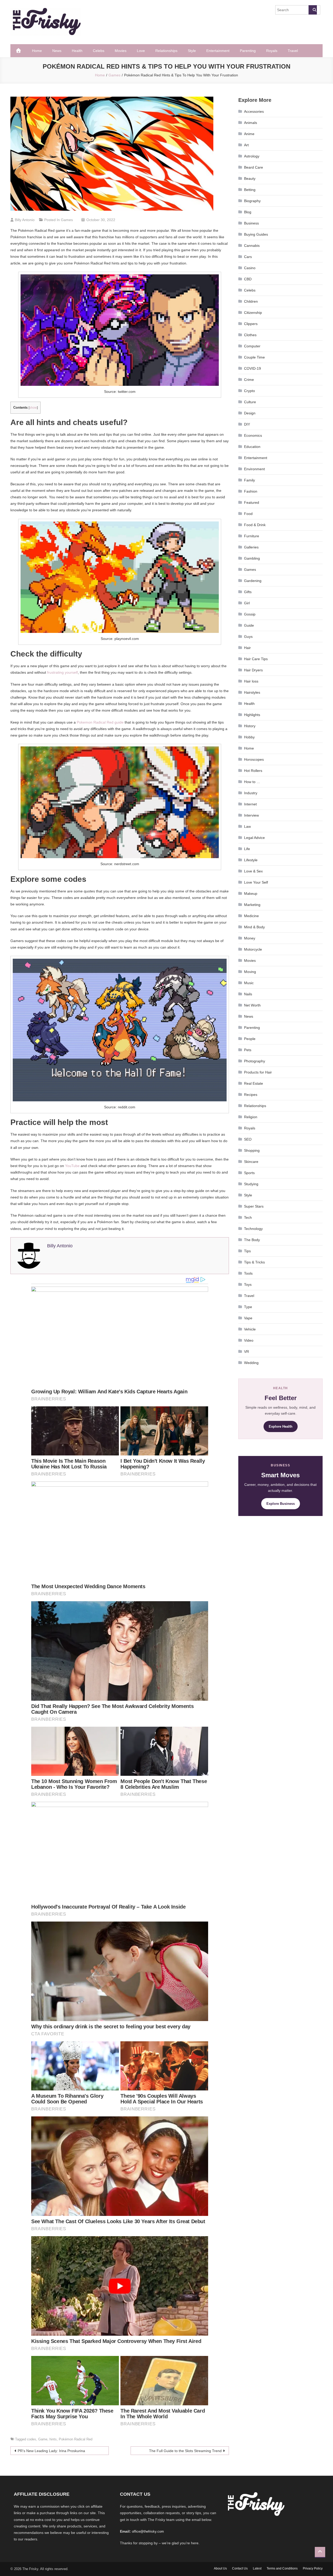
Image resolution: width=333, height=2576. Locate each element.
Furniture (252, 536)
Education (252, 447)
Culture (250, 402)
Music (249, 983)
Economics (253, 435)
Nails (248, 994)
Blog (248, 212)
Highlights (252, 715)
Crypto (249, 391)
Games (67, 220)
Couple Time (254, 357)
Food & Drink (255, 525)
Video (249, 1340)
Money (250, 938)
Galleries (251, 547)
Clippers (251, 324)
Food (248, 514)
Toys (248, 1284)
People (250, 1039)
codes (32, 2439)
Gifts (248, 592)
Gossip (250, 614)
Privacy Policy (313, 2568)
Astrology (252, 156)
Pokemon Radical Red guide (100, 722)
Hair (247, 648)
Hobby (249, 737)
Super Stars (254, 1206)
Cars (248, 257)
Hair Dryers (253, 670)
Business (251, 223)
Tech (248, 1217)
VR (246, 1352)
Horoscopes (254, 759)
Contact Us (240, 2568)
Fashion (251, 491)
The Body (252, 1240)
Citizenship (253, 313)
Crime (249, 380)
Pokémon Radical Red (76, 2439)
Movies (121, 51)
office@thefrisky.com (148, 2531)
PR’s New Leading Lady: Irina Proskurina (51, 2451)
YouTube (72, 1166)
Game (43, 2439)
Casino (250, 268)
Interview (251, 815)
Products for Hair (258, 1072)
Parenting (248, 51)
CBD (248, 279)
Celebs (99, 51)
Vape (248, 1318)
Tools (248, 1273)
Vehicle (250, 1329)
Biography (252, 201)
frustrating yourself (62, 672)
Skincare (251, 1162)
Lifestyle (251, 860)
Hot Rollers (253, 771)
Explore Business (281, 1504)
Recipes (251, 1095)
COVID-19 (252, 368)
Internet (250, 804)
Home (37, 51)
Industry (251, 793)
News (57, 51)
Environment (254, 469)
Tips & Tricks (254, 1262)
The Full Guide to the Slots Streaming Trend (185, 2451)
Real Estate (254, 1083)
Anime (249, 134)
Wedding (251, 1363)
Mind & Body (254, 927)
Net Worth (252, 1005)
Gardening (253, 581)
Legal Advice (254, 838)
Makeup (251, 893)
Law (247, 826)
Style (192, 51)
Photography (255, 1061)
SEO (248, 1139)
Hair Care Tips (256, 659)
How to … (252, 782)
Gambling (252, 558)
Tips (247, 1251)
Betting (250, 190)
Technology (253, 1229)
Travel (293, 51)
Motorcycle (253, 949)
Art (246, 145)
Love (141, 51)
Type (248, 1307)
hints (53, 2439)
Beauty (250, 178)
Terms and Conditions (282, 2568)
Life (247, 849)
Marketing (252, 905)
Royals (272, 51)
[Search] (313, 10)
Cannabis (252, 246)
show (33, 408)
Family (249, 480)
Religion (251, 1117)
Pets (248, 1050)
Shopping (252, 1150)
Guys (248, 637)
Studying (251, 1184)
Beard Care (254, 167)
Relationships (166, 51)
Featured (252, 502)
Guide (249, 625)
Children (251, 301)
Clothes (250, 335)
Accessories (254, 111)
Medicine (251, 916)
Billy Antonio (25, 220)
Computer (252, 346)
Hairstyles (252, 692)
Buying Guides (256, 234)
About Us (220, 2568)
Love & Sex (253, 871)
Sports (249, 1173)
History (250, 726)
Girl (247, 603)
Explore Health (281, 1426)
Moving (250, 972)
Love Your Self (256, 882)
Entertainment (218, 51)
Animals (251, 123)
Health (77, 51)
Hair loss (251, 681)
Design (250, 413)
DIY (247, 424)
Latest (257, 2568)
